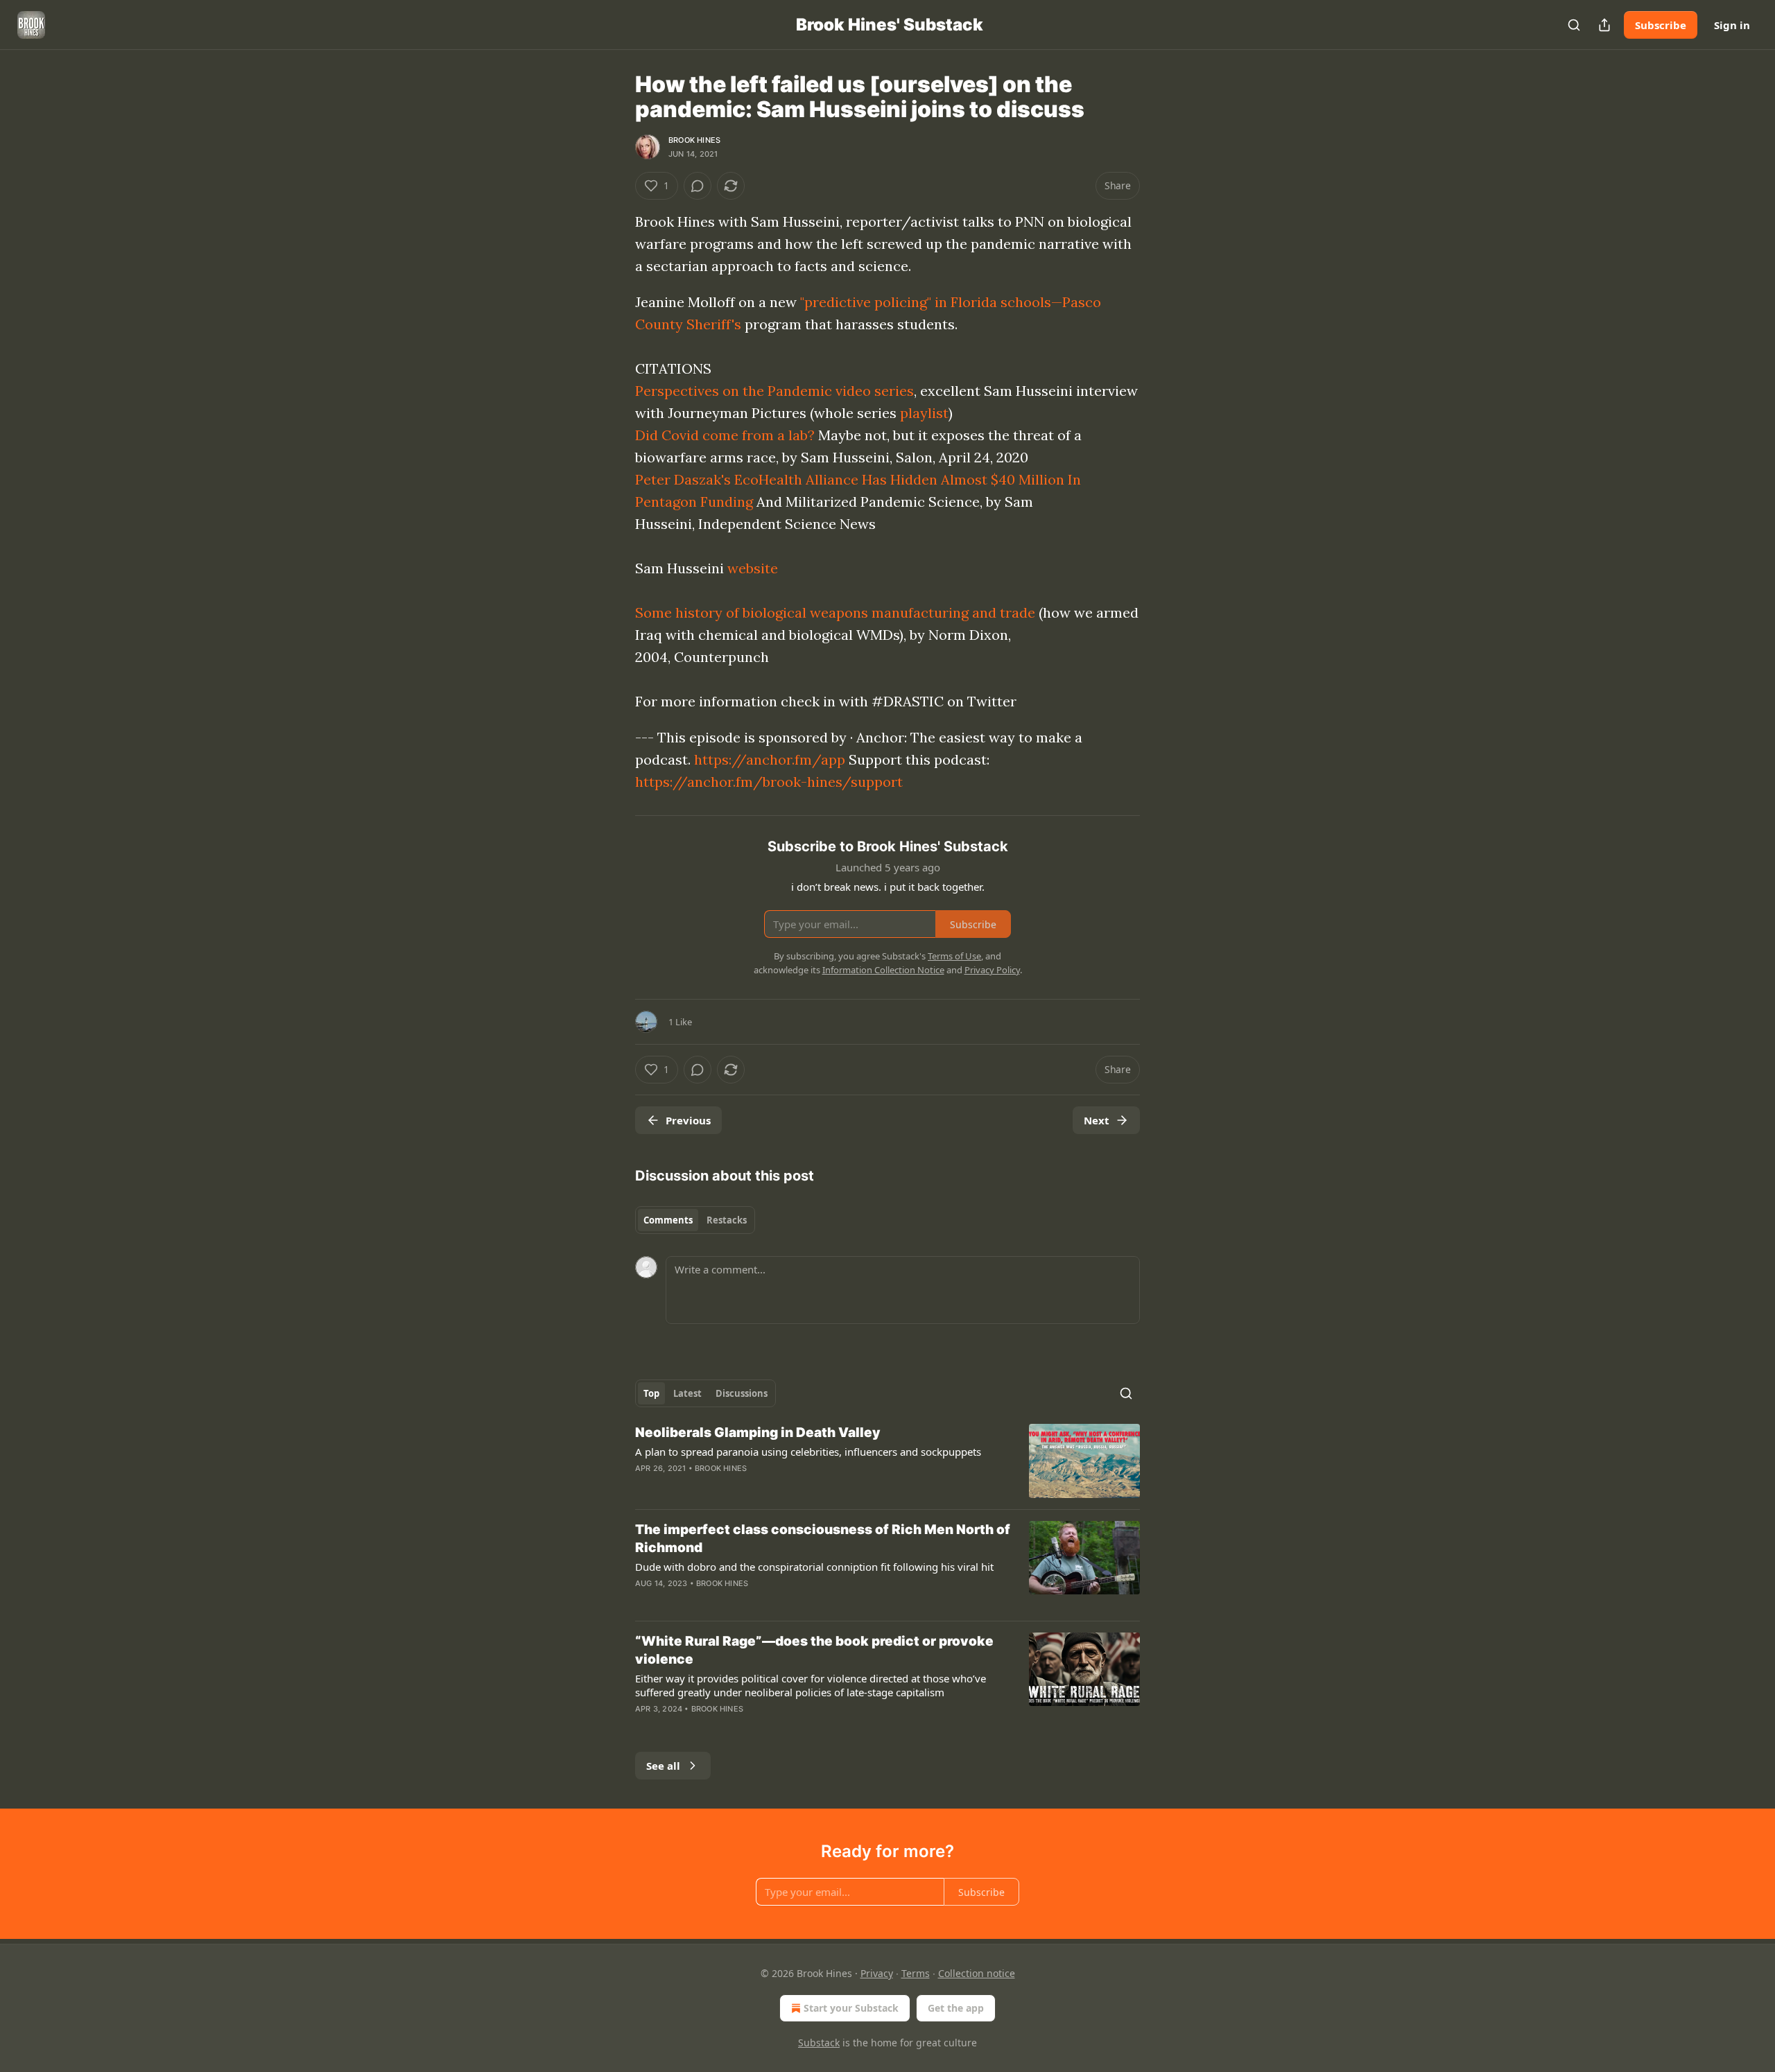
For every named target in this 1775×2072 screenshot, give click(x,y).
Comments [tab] (668, 1220)
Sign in (1732, 25)
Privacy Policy (992, 970)
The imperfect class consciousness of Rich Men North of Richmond (823, 1539)
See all (663, 1766)
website (753, 568)
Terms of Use (954, 956)
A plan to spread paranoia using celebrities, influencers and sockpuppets (808, 1452)
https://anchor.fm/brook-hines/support (769, 782)
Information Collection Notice (883, 970)
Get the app (956, 2008)
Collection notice (977, 1973)
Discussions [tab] (742, 1393)
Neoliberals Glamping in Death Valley (758, 1433)
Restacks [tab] (727, 1220)
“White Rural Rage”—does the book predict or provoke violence (814, 1650)
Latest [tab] (687, 1393)
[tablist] (695, 1220)
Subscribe (1661, 25)
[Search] (1574, 25)
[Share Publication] (1604, 25)
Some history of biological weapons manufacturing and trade (835, 612)
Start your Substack (851, 2008)
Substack (819, 2043)
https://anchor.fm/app (770, 759)
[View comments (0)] (698, 186)
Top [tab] (651, 1393)
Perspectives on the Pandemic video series (774, 391)
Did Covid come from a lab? (725, 435)
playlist (924, 413)
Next (1097, 1120)
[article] (887, 1461)
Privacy (877, 1973)
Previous (688, 1120)
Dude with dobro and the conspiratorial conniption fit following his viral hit (814, 1567)
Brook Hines (694, 140)
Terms (916, 1973)
